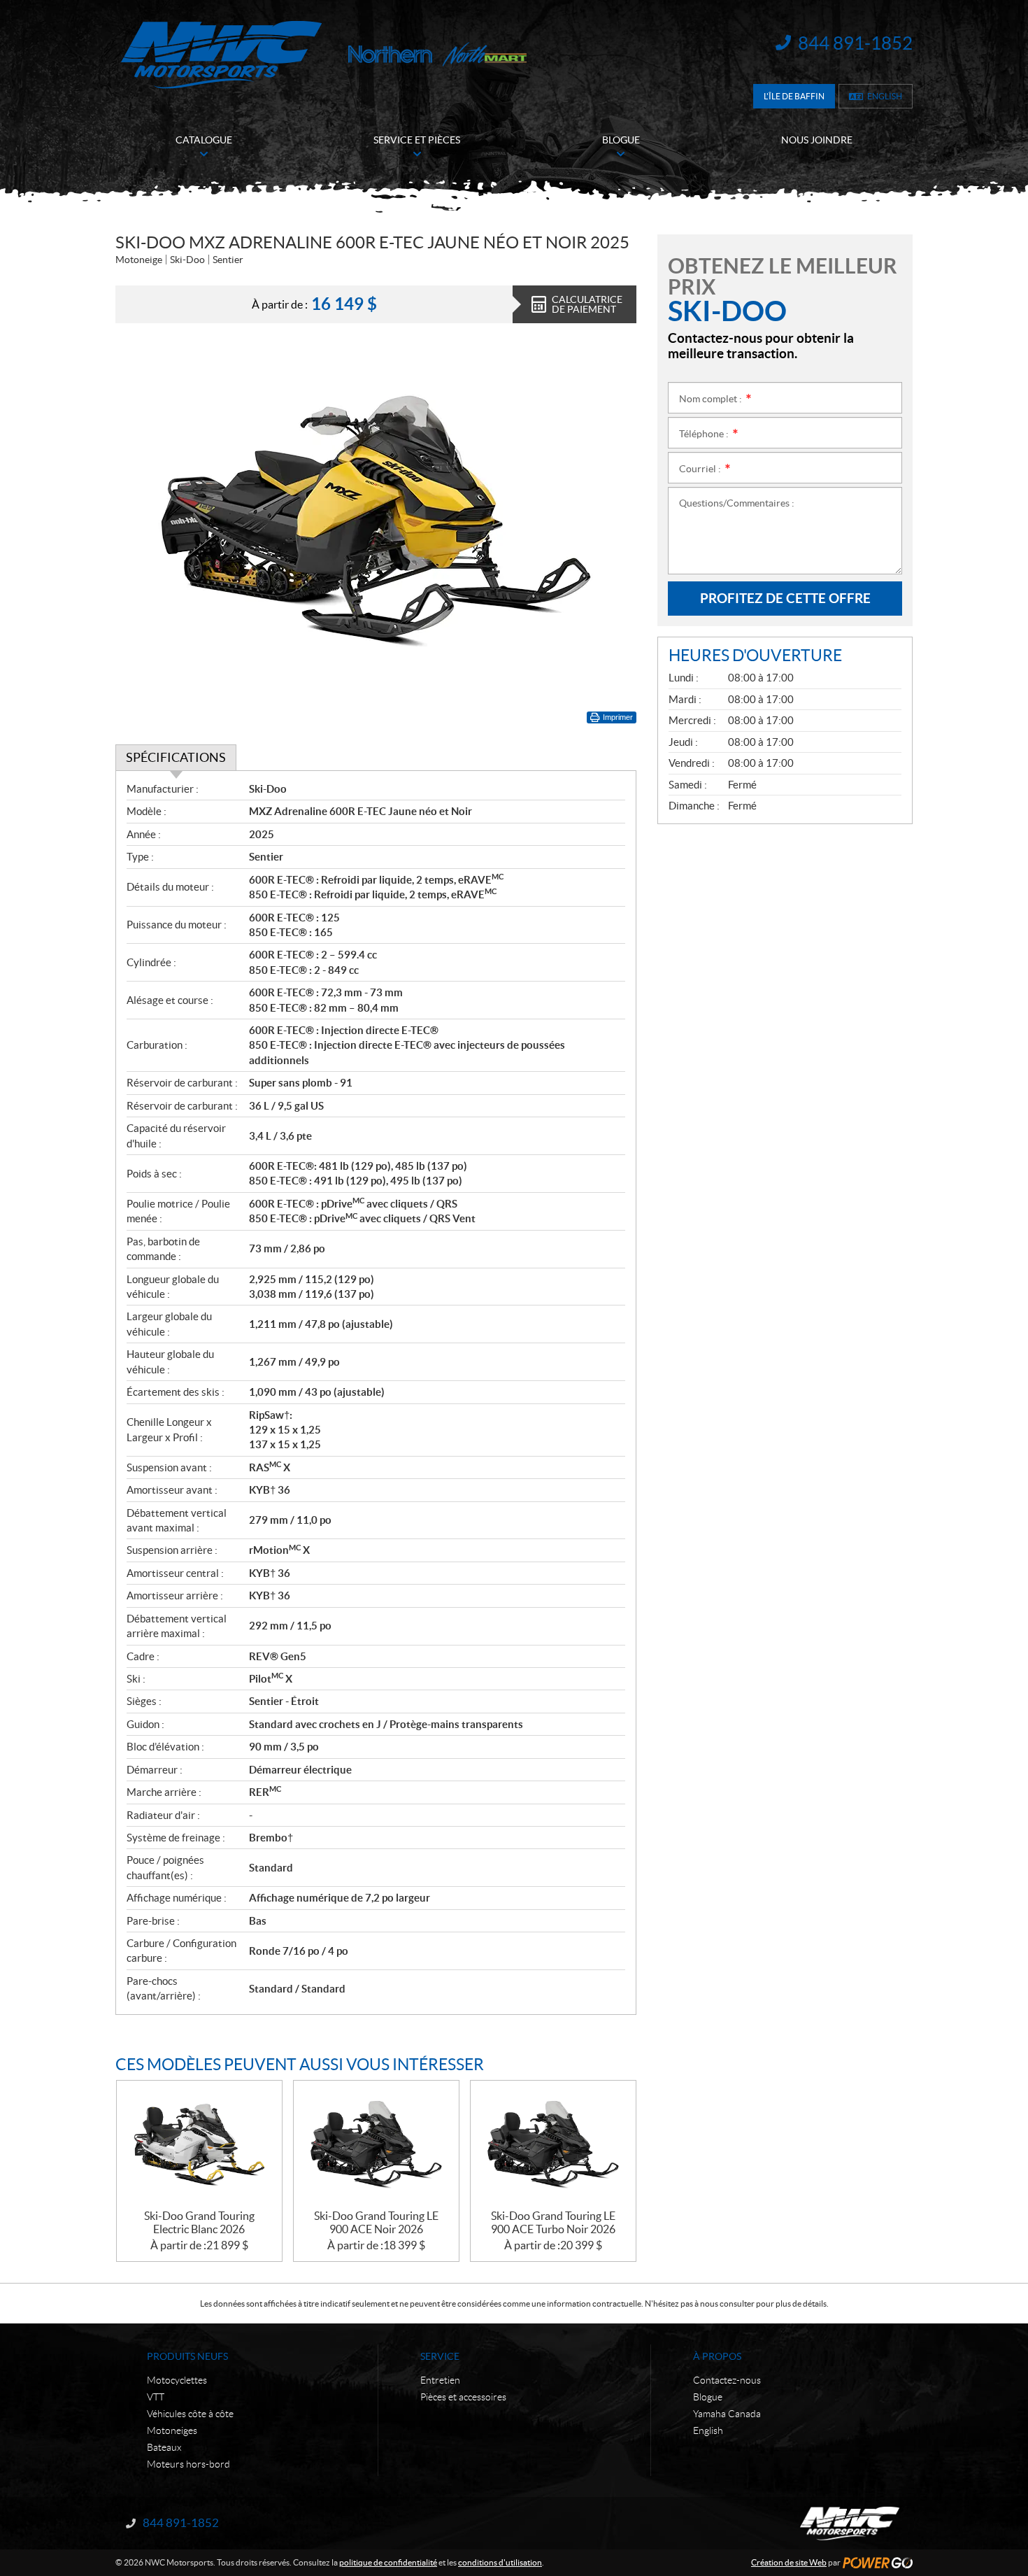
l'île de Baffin (794, 96)
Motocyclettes (177, 2380)
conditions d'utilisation (500, 2562)
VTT (156, 2397)
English (885, 96)
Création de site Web (789, 2562)
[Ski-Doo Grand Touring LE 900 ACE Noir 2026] (376, 2145)
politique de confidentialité (388, 2562)
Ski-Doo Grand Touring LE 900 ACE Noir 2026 (376, 2222)
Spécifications (176, 757)
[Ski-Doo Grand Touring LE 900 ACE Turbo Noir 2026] (553, 2145)
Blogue (708, 2397)
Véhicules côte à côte (190, 2414)
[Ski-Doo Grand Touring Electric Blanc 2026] (199, 2145)
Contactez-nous (727, 2380)
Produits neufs (187, 2356)
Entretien (440, 2380)
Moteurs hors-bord (188, 2464)
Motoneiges (172, 2430)
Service (440, 2356)
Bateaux (164, 2447)
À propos (717, 2356)
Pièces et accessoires (463, 2397)
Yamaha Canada (727, 2414)
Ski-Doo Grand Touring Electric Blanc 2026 (199, 2222)
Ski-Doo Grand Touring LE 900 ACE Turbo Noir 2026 (553, 2222)
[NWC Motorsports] (221, 54)
